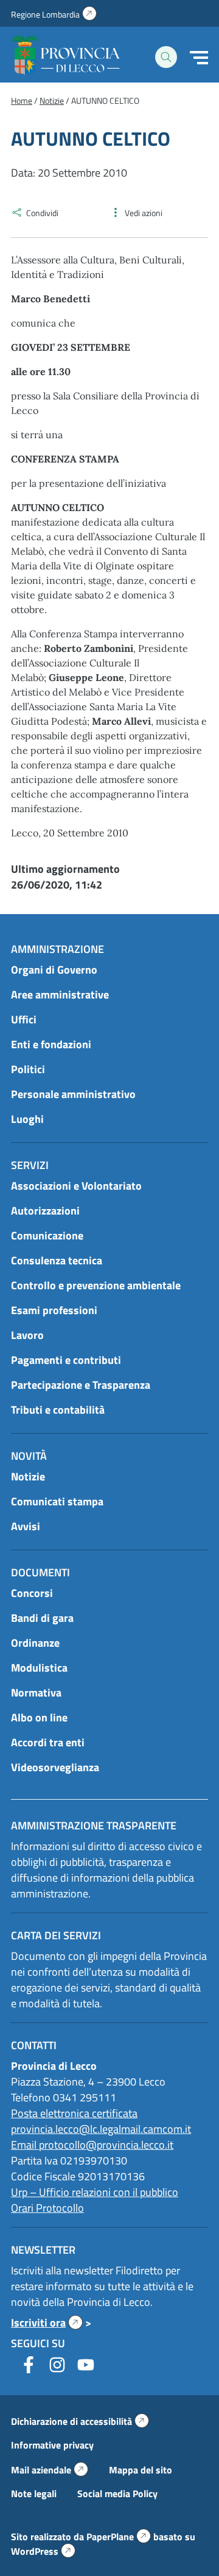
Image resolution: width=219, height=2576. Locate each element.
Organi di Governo (54, 970)
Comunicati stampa (57, 1501)
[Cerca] (166, 57)
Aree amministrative (60, 995)
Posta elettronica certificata (74, 2113)
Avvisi (26, 1526)
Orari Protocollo (47, 2208)
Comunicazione (47, 1235)
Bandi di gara (42, 1618)
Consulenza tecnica (57, 1260)
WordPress (43, 2551)
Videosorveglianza (55, 1767)
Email (25, 2145)
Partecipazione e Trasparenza (81, 1385)
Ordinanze (35, 1643)
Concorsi (32, 1593)
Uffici (24, 1019)
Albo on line (39, 1717)
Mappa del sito (141, 2470)
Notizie (28, 1476)
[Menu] (199, 58)
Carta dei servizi (56, 1935)
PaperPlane (119, 2537)
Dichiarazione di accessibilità (80, 2421)
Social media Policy (117, 2493)
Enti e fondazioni (51, 1044)
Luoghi (27, 1119)
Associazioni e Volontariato (76, 1186)
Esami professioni (54, 1310)
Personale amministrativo (73, 1094)
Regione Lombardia (54, 14)
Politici (28, 1069)
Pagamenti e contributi (66, 1360)
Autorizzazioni (45, 1211)
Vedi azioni (144, 213)
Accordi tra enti (48, 1742)
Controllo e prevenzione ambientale (96, 1285)
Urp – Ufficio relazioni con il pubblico (95, 2192)
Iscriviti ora (47, 2323)
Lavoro (27, 1335)
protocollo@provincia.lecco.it (106, 2145)
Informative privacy (52, 2445)
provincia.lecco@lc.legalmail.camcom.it (101, 2129)
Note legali (34, 2493)
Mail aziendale (50, 2470)
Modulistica (39, 1668)
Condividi (42, 213)
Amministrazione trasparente (94, 1825)
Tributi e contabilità (58, 1410)
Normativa (36, 1693)
